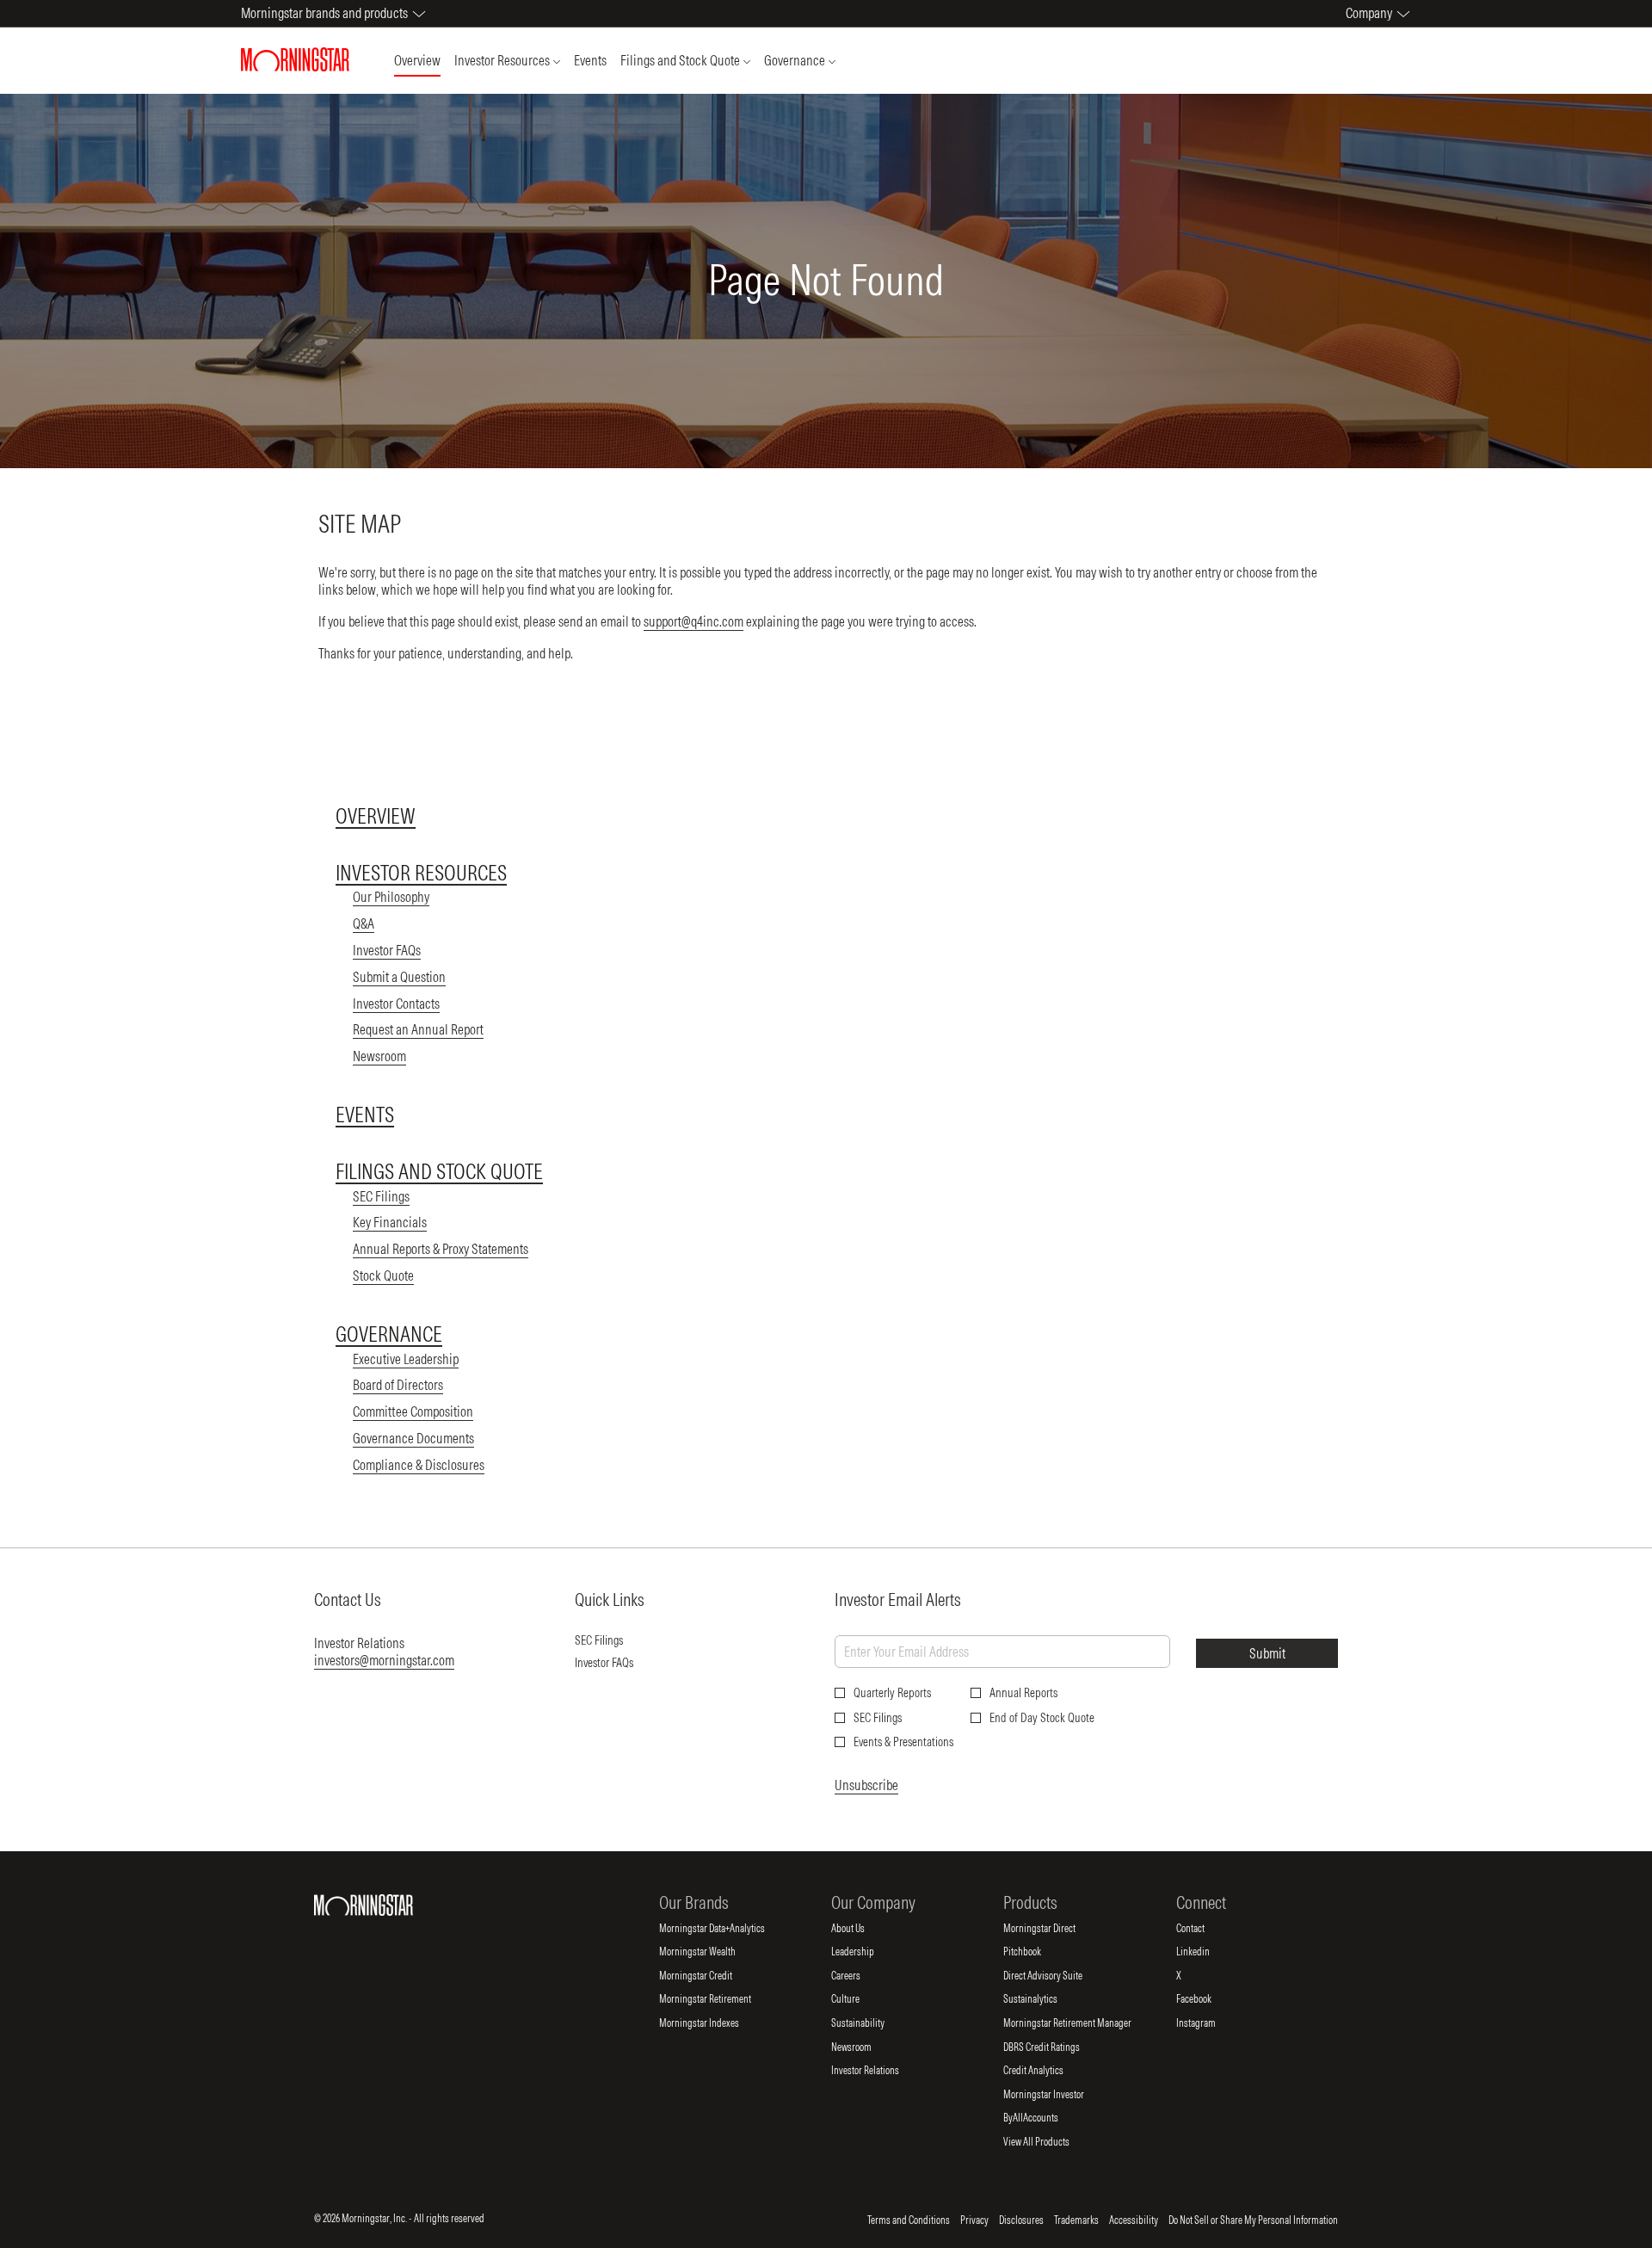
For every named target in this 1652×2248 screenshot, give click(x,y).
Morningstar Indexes (713, 2023)
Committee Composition (413, 1411)
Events (365, 1115)
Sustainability (872, 2023)
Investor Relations (879, 2071)
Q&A (364, 923)
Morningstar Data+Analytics (726, 1929)
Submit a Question (399, 977)
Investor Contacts (396, 1004)
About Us (862, 1929)
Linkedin (1207, 1952)
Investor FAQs (387, 950)
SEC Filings (381, 1196)
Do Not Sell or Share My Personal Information (1253, 2220)
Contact (1205, 1929)
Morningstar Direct (1054, 1929)
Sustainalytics (1045, 1999)
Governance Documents (413, 1438)
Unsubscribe (866, 1785)
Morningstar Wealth (712, 1952)
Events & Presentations (903, 1742)
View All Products (1051, 2142)
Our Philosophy (391, 897)
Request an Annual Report (418, 1029)
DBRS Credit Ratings (1056, 2047)
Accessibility (1134, 2220)
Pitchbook (1036, 1952)
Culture (860, 1999)
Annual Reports (1023, 1693)
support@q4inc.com (693, 621)
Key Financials (390, 1222)
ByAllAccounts (1045, 2118)
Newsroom (379, 1056)
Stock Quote (383, 1275)
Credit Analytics (1048, 2071)
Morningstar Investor (1058, 2095)
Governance (389, 1334)
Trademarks (1076, 2220)
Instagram (1210, 2023)
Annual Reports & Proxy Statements (441, 1249)
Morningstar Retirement (719, 1999)
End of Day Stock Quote (1042, 1718)
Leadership (867, 1952)
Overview (376, 816)
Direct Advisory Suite (1057, 1976)
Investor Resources (421, 873)
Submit (1267, 1653)
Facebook (1208, 1999)
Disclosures (1021, 2220)
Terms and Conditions (909, 2220)
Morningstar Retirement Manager (1082, 2023)
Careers (860, 1976)
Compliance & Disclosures (419, 1465)
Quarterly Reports (892, 1693)
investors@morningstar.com (384, 1660)
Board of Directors (398, 1385)
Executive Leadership (406, 1359)
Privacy (974, 2220)
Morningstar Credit (710, 1976)
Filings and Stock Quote (439, 1171)
